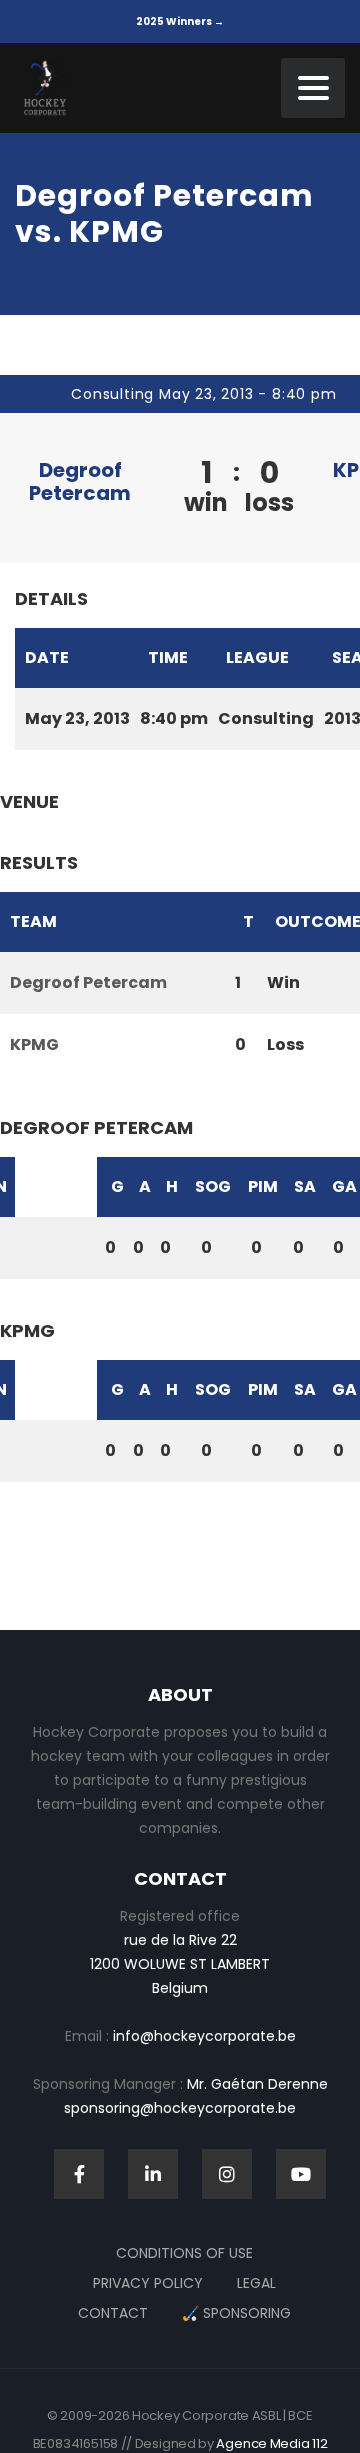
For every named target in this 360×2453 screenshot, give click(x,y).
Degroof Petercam (80, 481)
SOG (213, 1186)
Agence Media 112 (271, 2443)
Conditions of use (184, 2253)
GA (344, 1186)
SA (305, 1186)
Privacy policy (148, 2283)
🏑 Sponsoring (236, 2313)
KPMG (34, 1044)
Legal (256, 2283)
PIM (263, 1186)
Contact (113, 2313)
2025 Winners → (180, 21)
